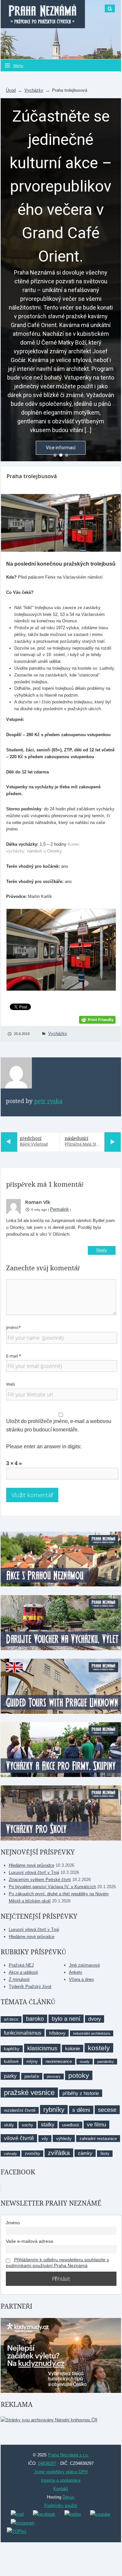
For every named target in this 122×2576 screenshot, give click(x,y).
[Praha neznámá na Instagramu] (23, 2523)
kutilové (11, 2061)
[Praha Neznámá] (43, 14)
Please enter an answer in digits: (44, 1447)
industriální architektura (92, 2033)
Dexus (68, 2497)
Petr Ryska (48, 1101)
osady (85, 2062)
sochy (27, 2125)
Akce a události (23, 1972)
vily (45, 2139)
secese (107, 2110)
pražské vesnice (29, 2093)
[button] (55, 455)
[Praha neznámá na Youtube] (100, 2514)
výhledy (64, 2138)
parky (10, 2076)
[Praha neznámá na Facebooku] (44, 2514)
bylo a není (66, 2019)
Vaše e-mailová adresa (29, 2241)
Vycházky (34, 90)
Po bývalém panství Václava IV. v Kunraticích (52, 1887)
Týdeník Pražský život (30, 1987)
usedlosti (71, 2125)
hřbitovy (57, 2033)
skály (9, 2125)
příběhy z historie (81, 2093)
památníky (106, 2062)
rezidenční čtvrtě (20, 2110)
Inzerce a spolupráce (61, 2480)
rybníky (54, 2110)
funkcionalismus (23, 2033)
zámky (85, 2153)
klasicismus (42, 2048)
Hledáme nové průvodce (32, 1865)
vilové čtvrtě (19, 2138)
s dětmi (81, 2110)
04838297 (47, 2463)
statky (48, 2125)
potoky (79, 2075)
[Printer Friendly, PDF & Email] (97, 1019)
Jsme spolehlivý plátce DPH (61, 2472)
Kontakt (61, 2489)
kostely (99, 2048)
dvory (95, 2019)
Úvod (11, 90)
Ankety (76, 1972)
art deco (11, 2019)
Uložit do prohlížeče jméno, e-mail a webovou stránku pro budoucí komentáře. (59, 1425)
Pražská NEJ (21, 1965)
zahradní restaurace (98, 2139)
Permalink (60, 1209)
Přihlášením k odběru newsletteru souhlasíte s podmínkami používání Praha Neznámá (57, 2263)
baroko (35, 2019)
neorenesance (59, 2061)
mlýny (32, 2061)
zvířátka (59, 2153)
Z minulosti (19, 1979)
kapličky (12, 2049)
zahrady (10, 2154)
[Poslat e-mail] (17, 2514)
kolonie (73, 2048)
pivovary (54, 2076)
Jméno (13, 2223)
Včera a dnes (81, 1979)
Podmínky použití (61, 2505)
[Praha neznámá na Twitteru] (73, 2514)
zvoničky (32, 2154)
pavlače (32, 2076)
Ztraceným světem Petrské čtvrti (40, 1880)
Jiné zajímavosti (84, 1965)
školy (105, 2154)
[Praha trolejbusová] (61, 523)
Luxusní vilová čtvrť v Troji (34, 1872)
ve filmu (96, 2125)
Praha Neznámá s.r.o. (68, 2455)
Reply (102, 1250)
